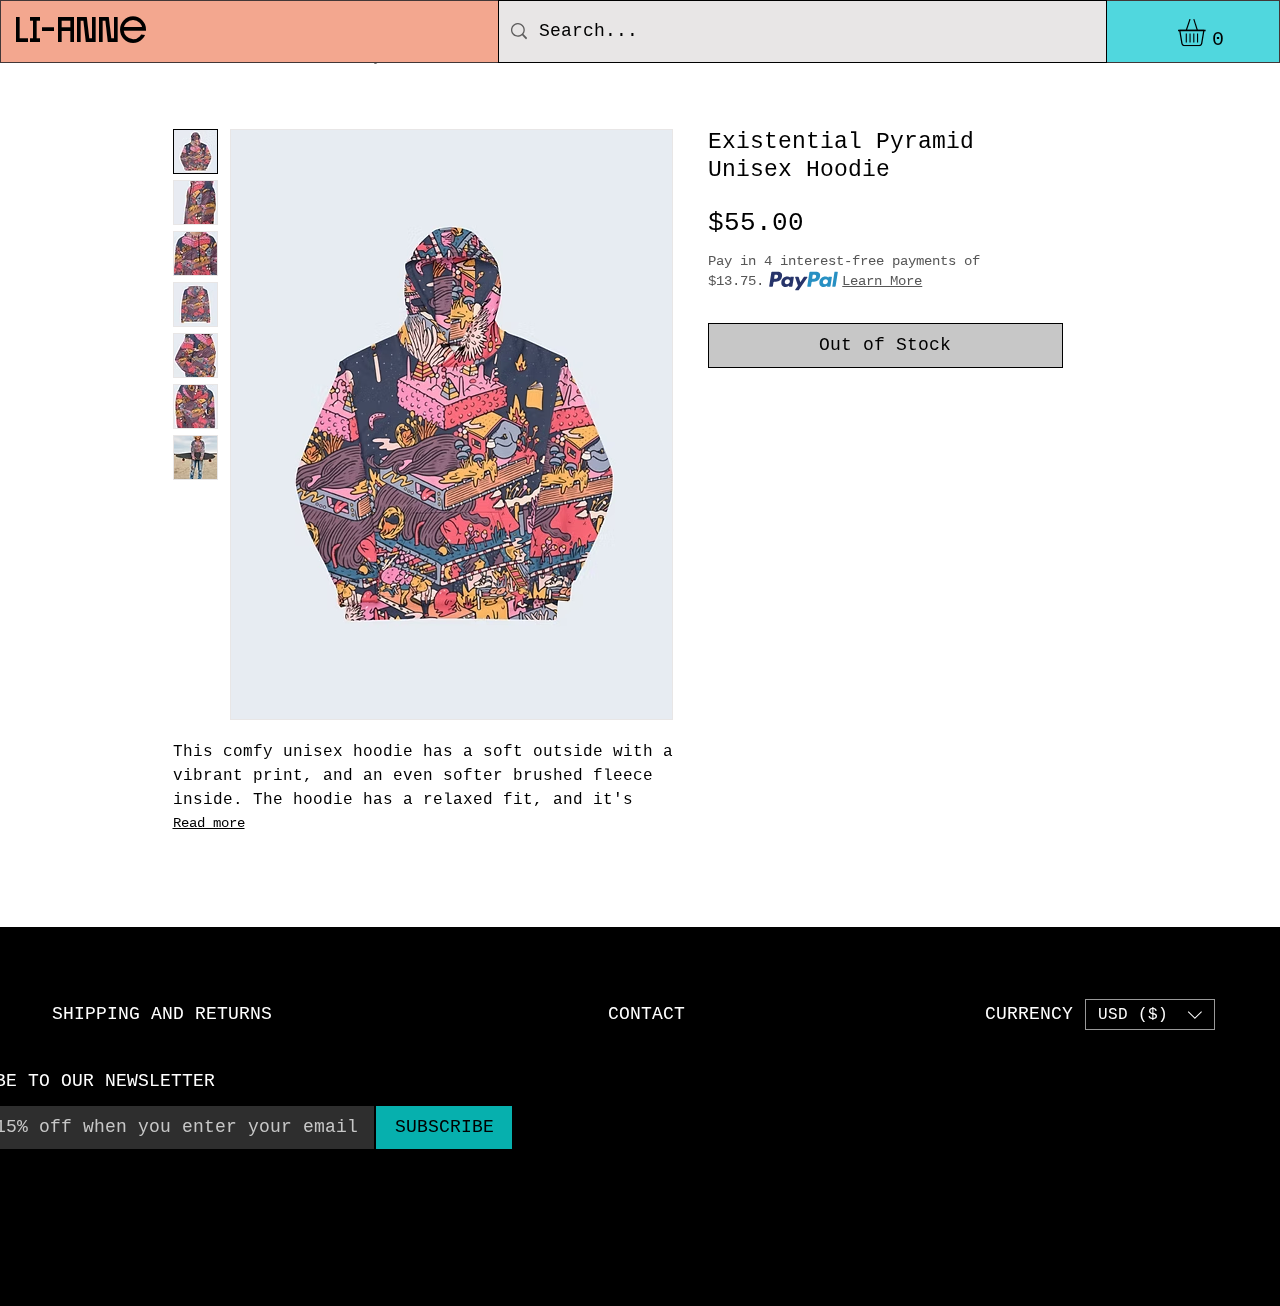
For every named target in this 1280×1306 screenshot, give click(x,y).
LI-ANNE (80, 28)
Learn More (882, 281)
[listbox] (1150, 1014)
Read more (209, 823)
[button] (1207, 32)
